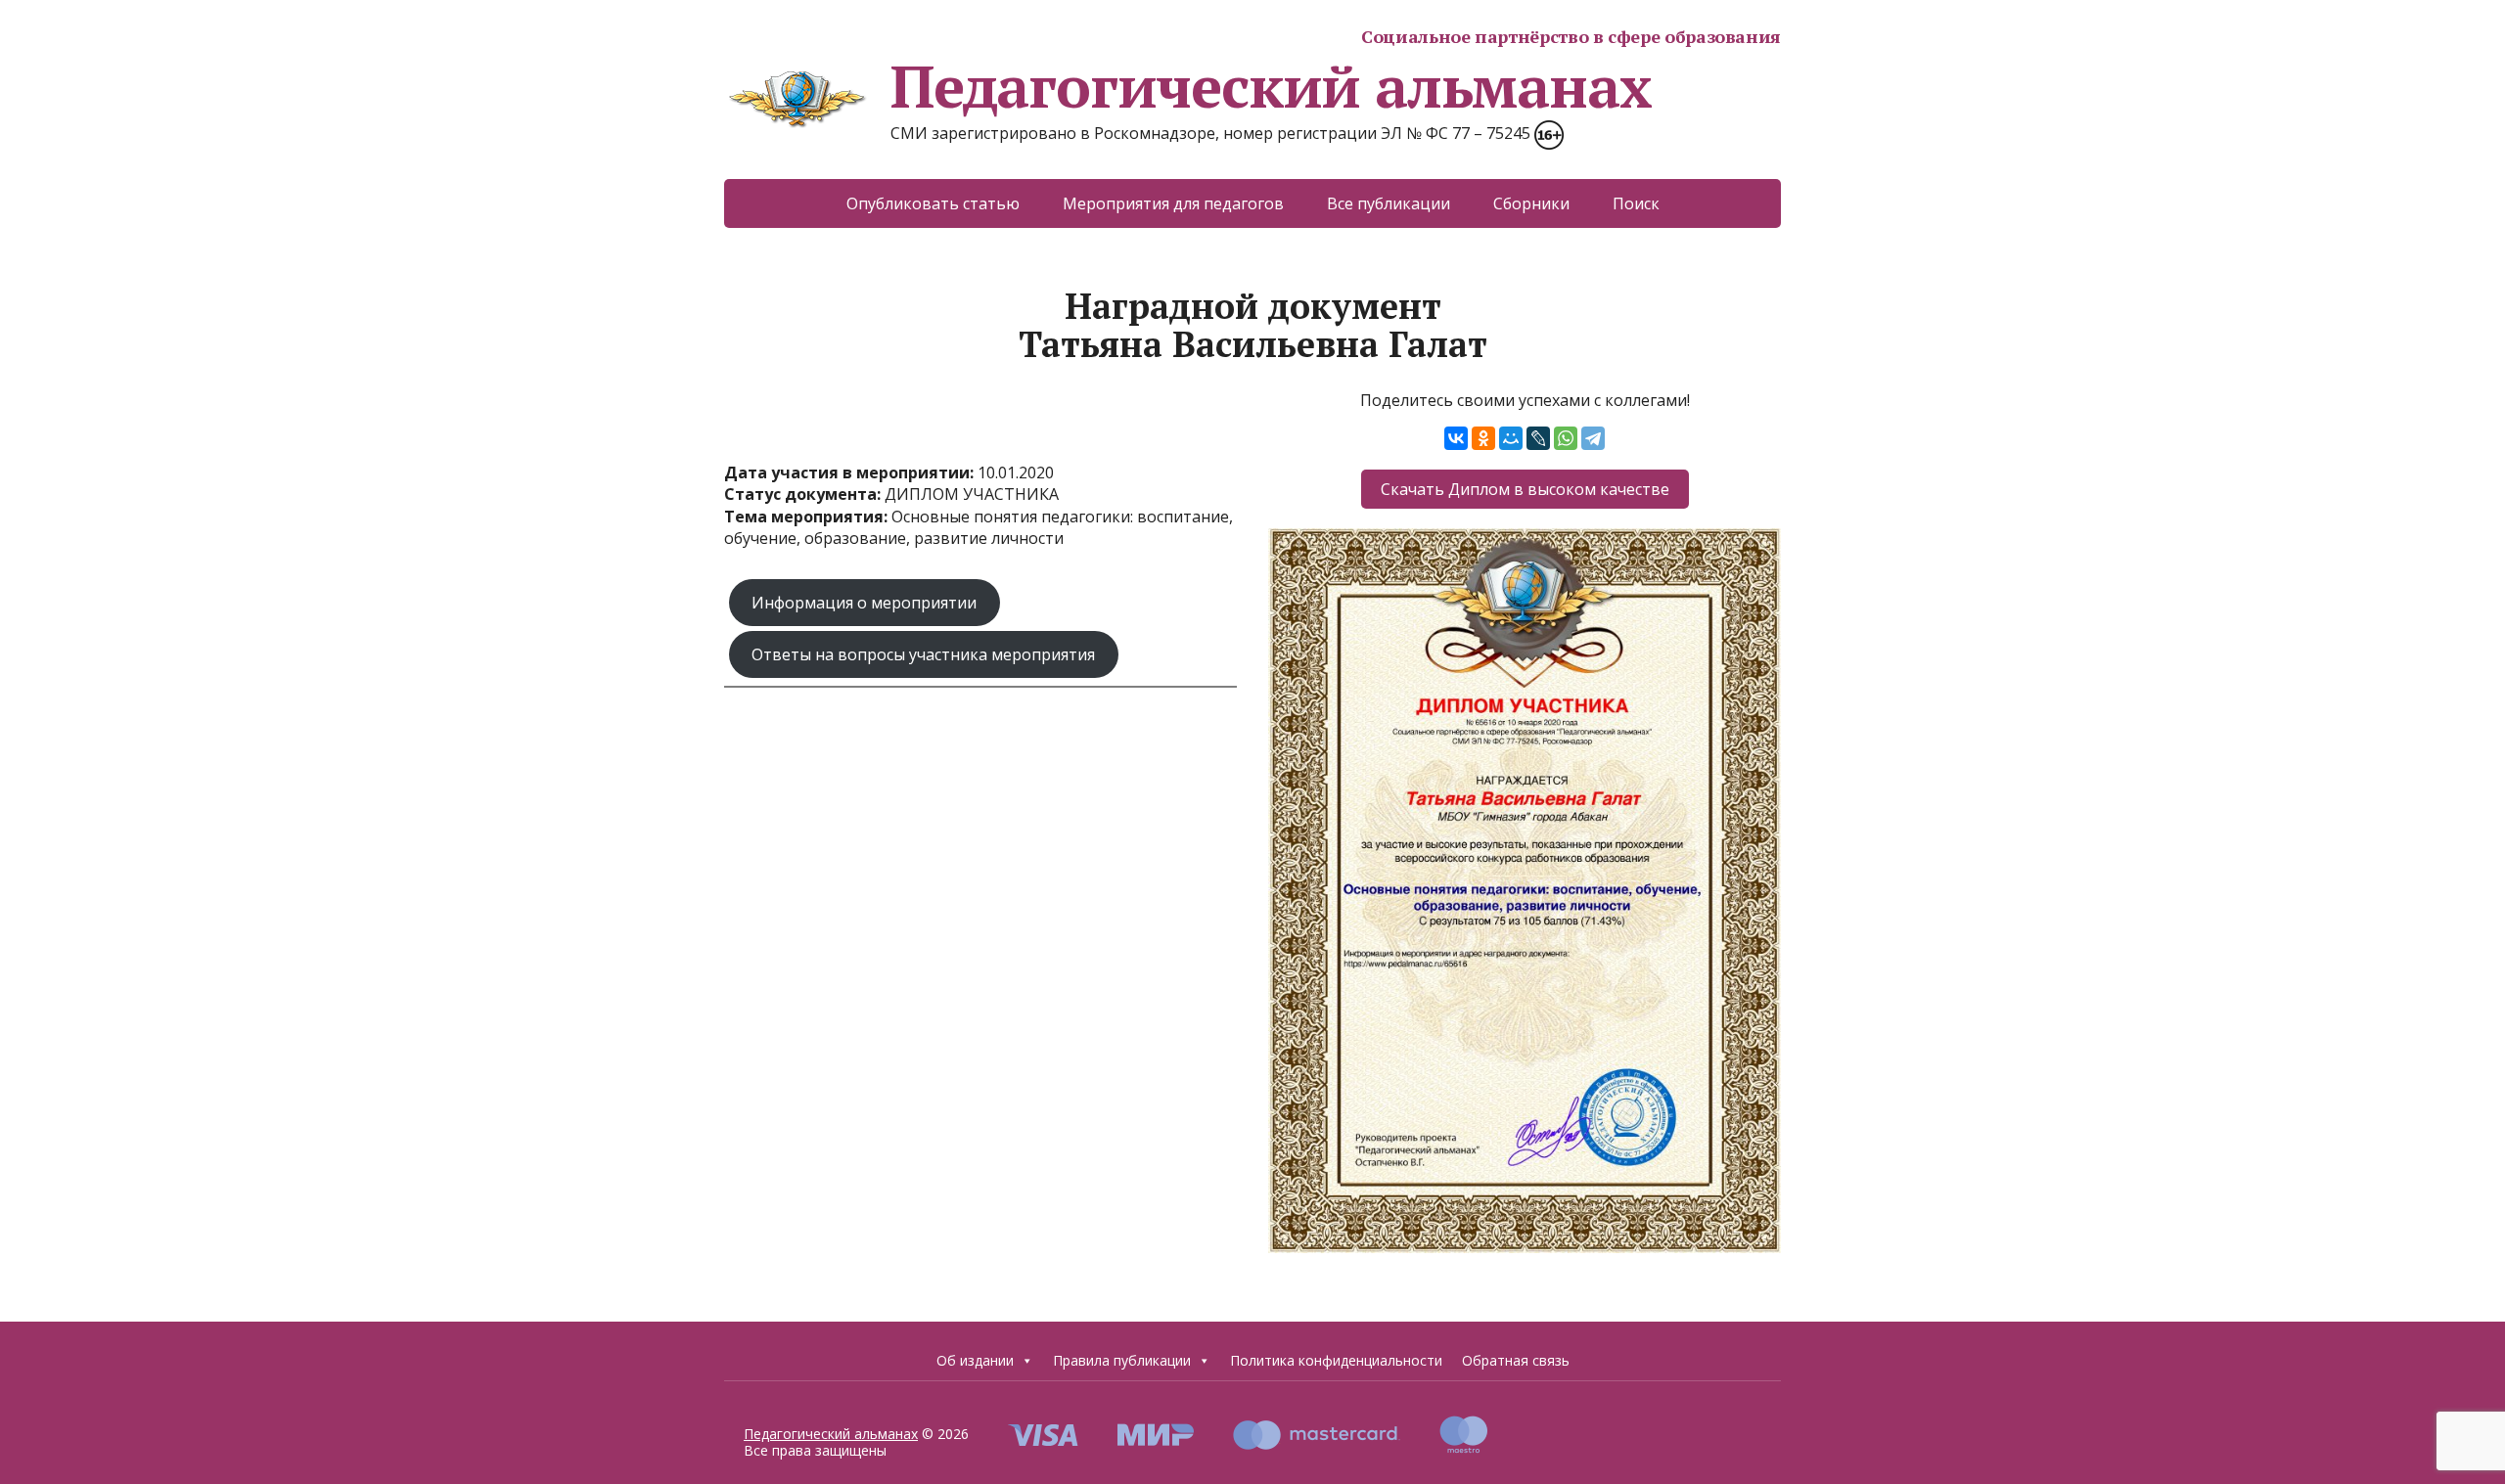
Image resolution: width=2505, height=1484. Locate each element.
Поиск (1636, 203)
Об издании (975, 1360)
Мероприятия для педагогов (1173, 203)
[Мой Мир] (1511, 438)
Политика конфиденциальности (1336, 1360)
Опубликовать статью (933, 203)
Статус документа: (804, 494)
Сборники (1531, 203)
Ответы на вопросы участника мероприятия (923, 654)
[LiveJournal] (1538, 438)
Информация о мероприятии (864, 603)
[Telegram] (1593, 438)
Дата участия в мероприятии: (851, 472)
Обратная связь (1516, 1360)
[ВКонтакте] (1456, 438)
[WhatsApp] (1566, 438)
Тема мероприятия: (808, 517)
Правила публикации (1122, 1360)
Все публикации (1389, 203)
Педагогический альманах (1271, 86)
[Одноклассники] (1483, 438)
